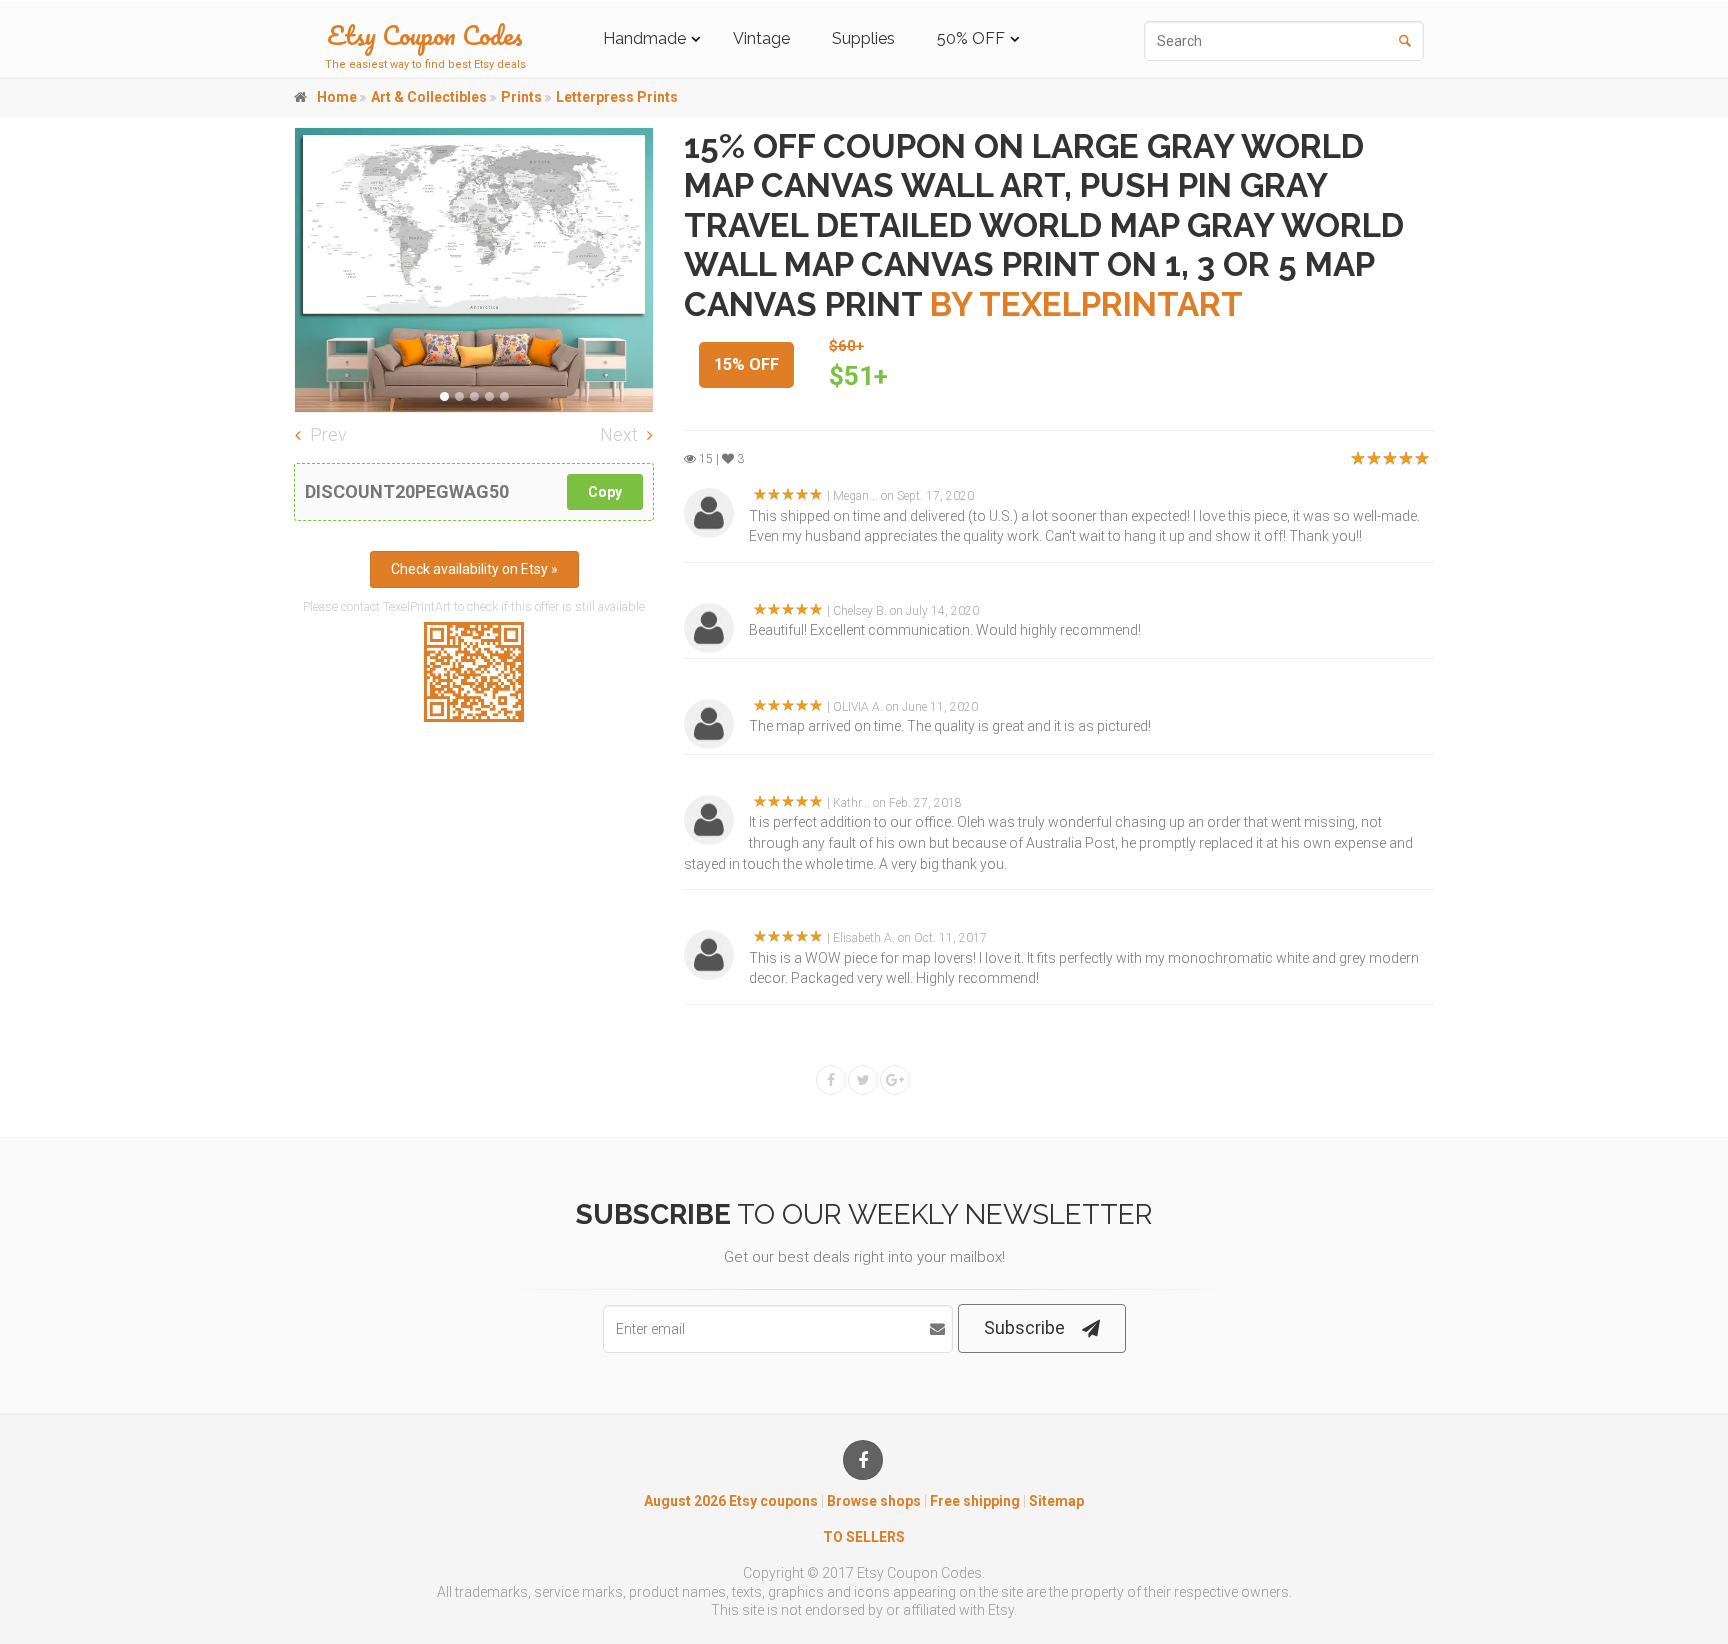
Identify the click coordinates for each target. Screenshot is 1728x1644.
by (1086, 304)
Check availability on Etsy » (474, 569)
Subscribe (1024, 1327)
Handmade (644, 38)
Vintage (761, 38)
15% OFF (746, 365)
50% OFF (971, 38)
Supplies (863, 38)
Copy (605, 492)
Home (337, 97)
